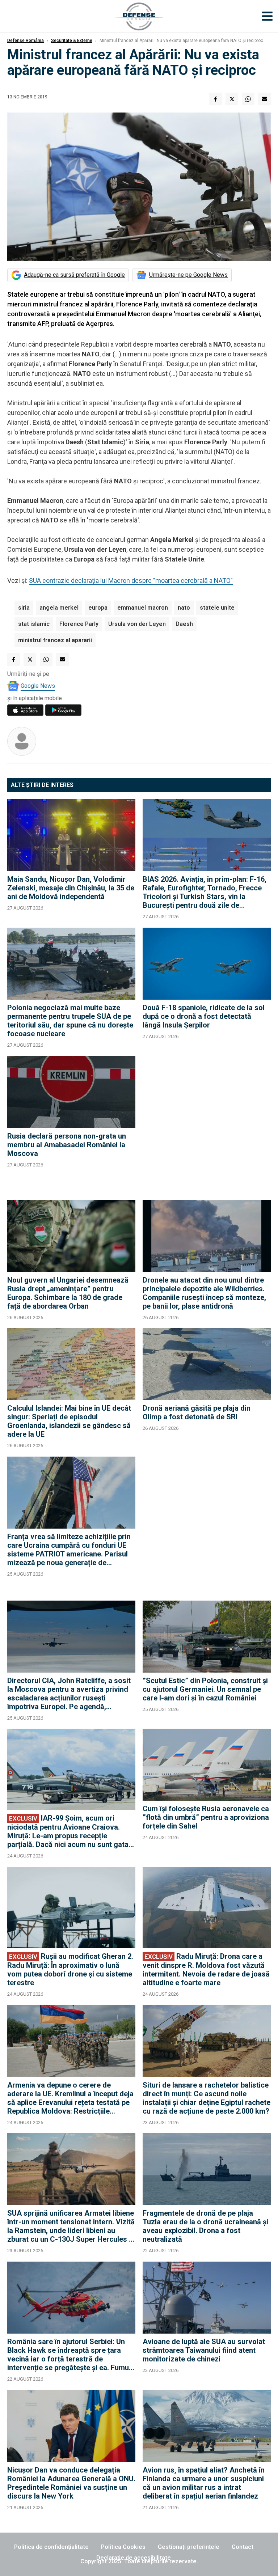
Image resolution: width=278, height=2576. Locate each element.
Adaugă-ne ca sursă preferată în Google (74, 275)
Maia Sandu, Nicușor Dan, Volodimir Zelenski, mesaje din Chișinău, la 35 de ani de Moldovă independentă (71, 888)
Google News (38, 686)
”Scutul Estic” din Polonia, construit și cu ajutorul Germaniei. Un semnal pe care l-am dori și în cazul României (205, 1689)
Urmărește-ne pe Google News (188, 275)
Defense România (26, 41)
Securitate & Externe (72, 41)
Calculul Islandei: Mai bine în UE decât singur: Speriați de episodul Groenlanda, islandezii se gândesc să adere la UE (69, 1421)
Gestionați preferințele (189, 2547)
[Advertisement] (207, 1124)
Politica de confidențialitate (51, 2547)
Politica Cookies (123, 2547)
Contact (243, 2547)
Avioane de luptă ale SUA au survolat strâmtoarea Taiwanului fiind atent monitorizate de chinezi (204, 2350)
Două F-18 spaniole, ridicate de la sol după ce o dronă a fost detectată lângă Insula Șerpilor (204, 1016)
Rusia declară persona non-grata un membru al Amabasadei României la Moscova (67, 1145)
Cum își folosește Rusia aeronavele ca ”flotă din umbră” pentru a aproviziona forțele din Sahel (206, 1817)
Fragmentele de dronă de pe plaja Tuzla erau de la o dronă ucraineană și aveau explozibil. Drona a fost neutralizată (205, 2226)
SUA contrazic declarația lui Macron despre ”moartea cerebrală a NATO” (131, 581)
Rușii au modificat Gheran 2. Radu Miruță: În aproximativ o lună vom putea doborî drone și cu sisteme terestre (70, 1969)
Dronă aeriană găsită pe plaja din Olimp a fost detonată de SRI (197, 1412)
